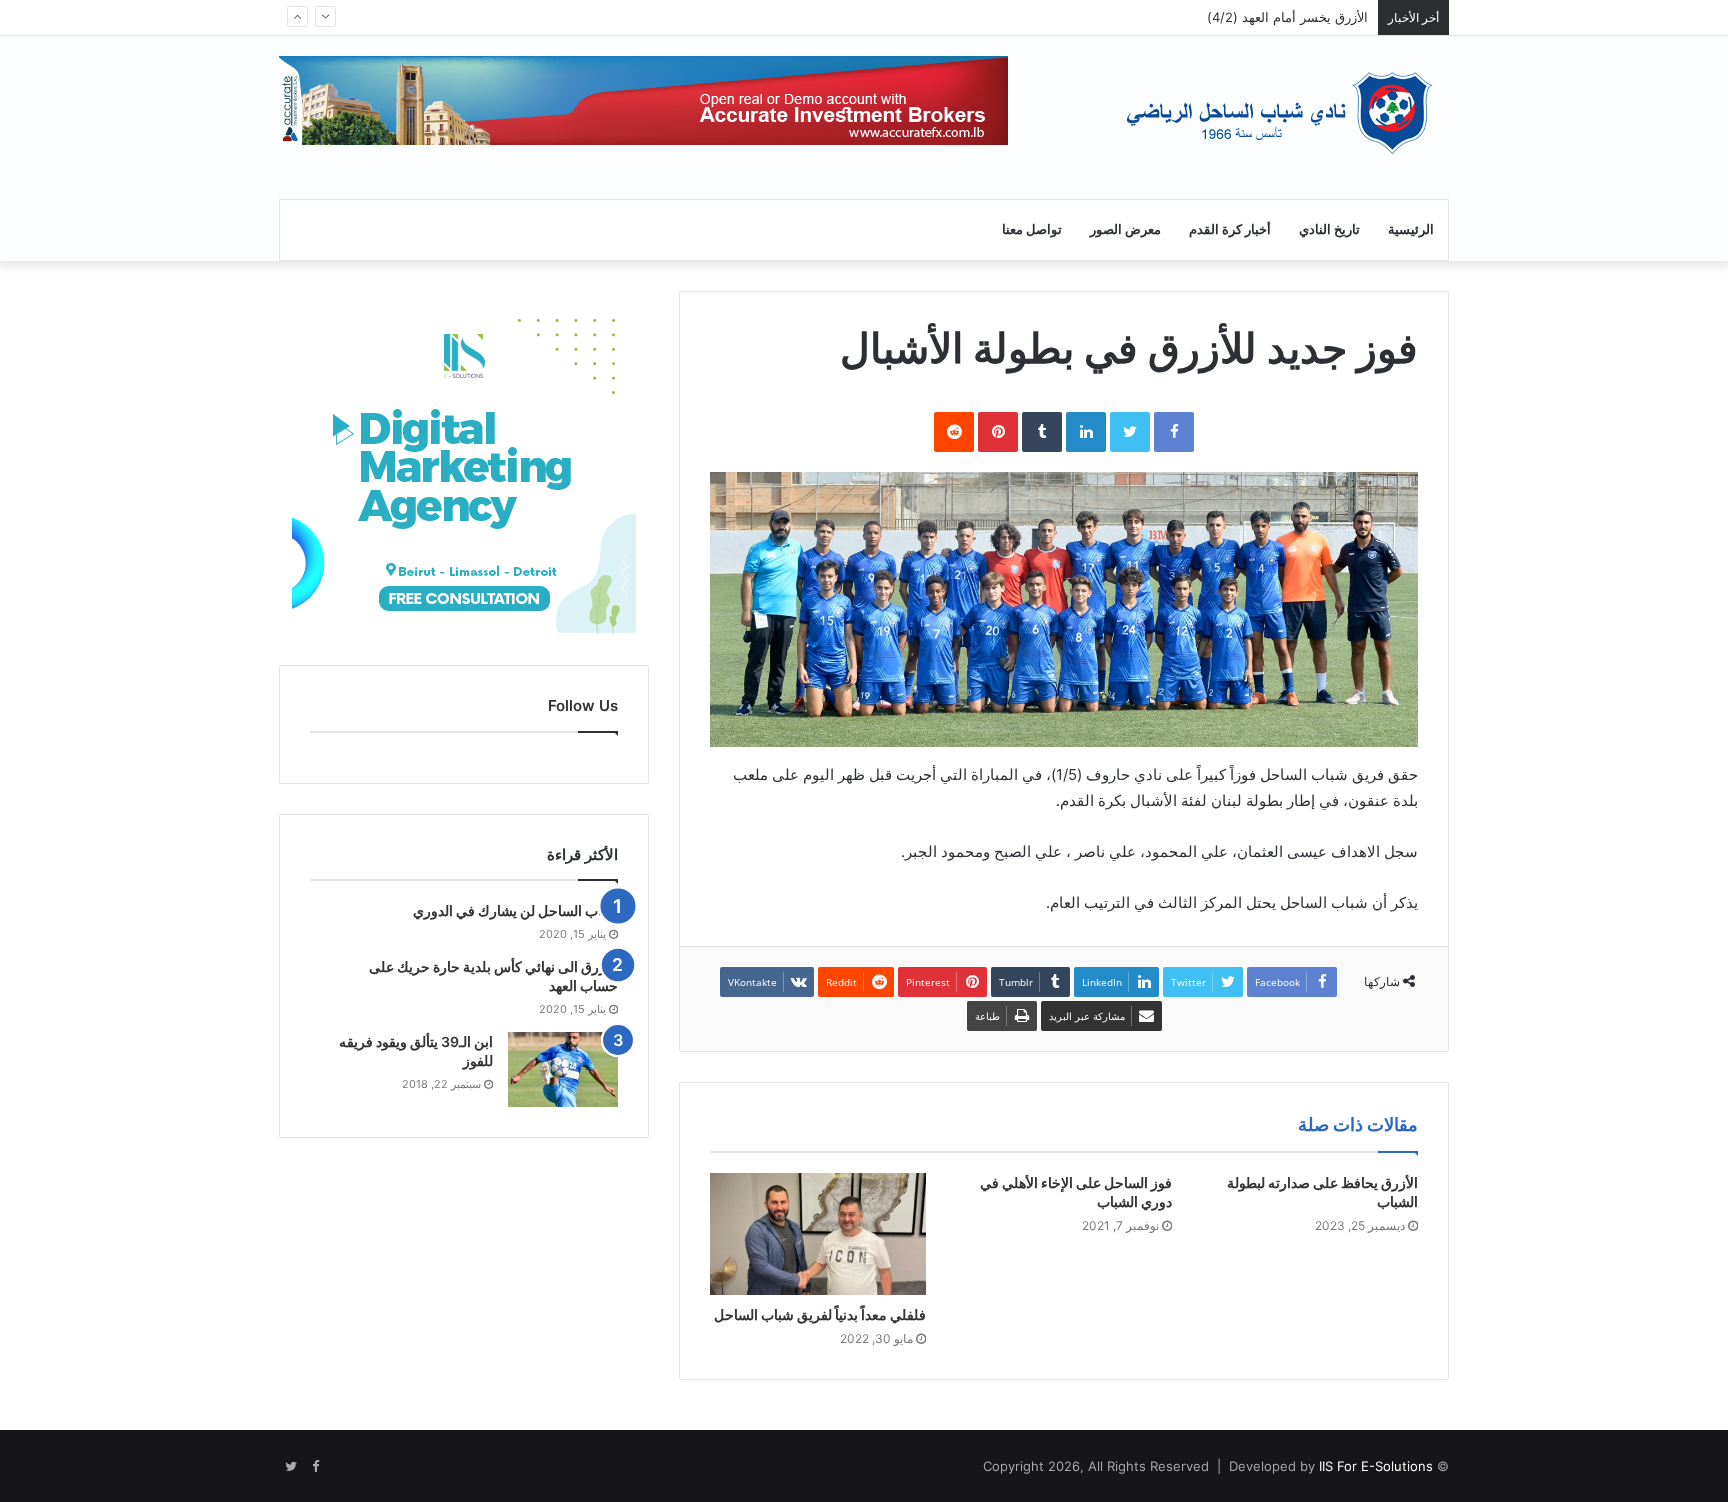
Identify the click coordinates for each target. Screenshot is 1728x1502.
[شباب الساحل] (1277, 112)
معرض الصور (1125, 229)
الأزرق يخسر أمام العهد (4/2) (1287, 17)
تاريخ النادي (1329, 229)
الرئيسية (1411, 229)
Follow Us (583, 705)
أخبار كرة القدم (1230, 229)
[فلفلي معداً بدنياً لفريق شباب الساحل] (818, 1234)
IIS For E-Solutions (1374, 1466)
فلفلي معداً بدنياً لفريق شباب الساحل (820, 1314)
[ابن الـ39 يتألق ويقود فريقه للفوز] (563, 1069)
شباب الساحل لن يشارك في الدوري (515, 910)
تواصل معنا (1032, 229)
